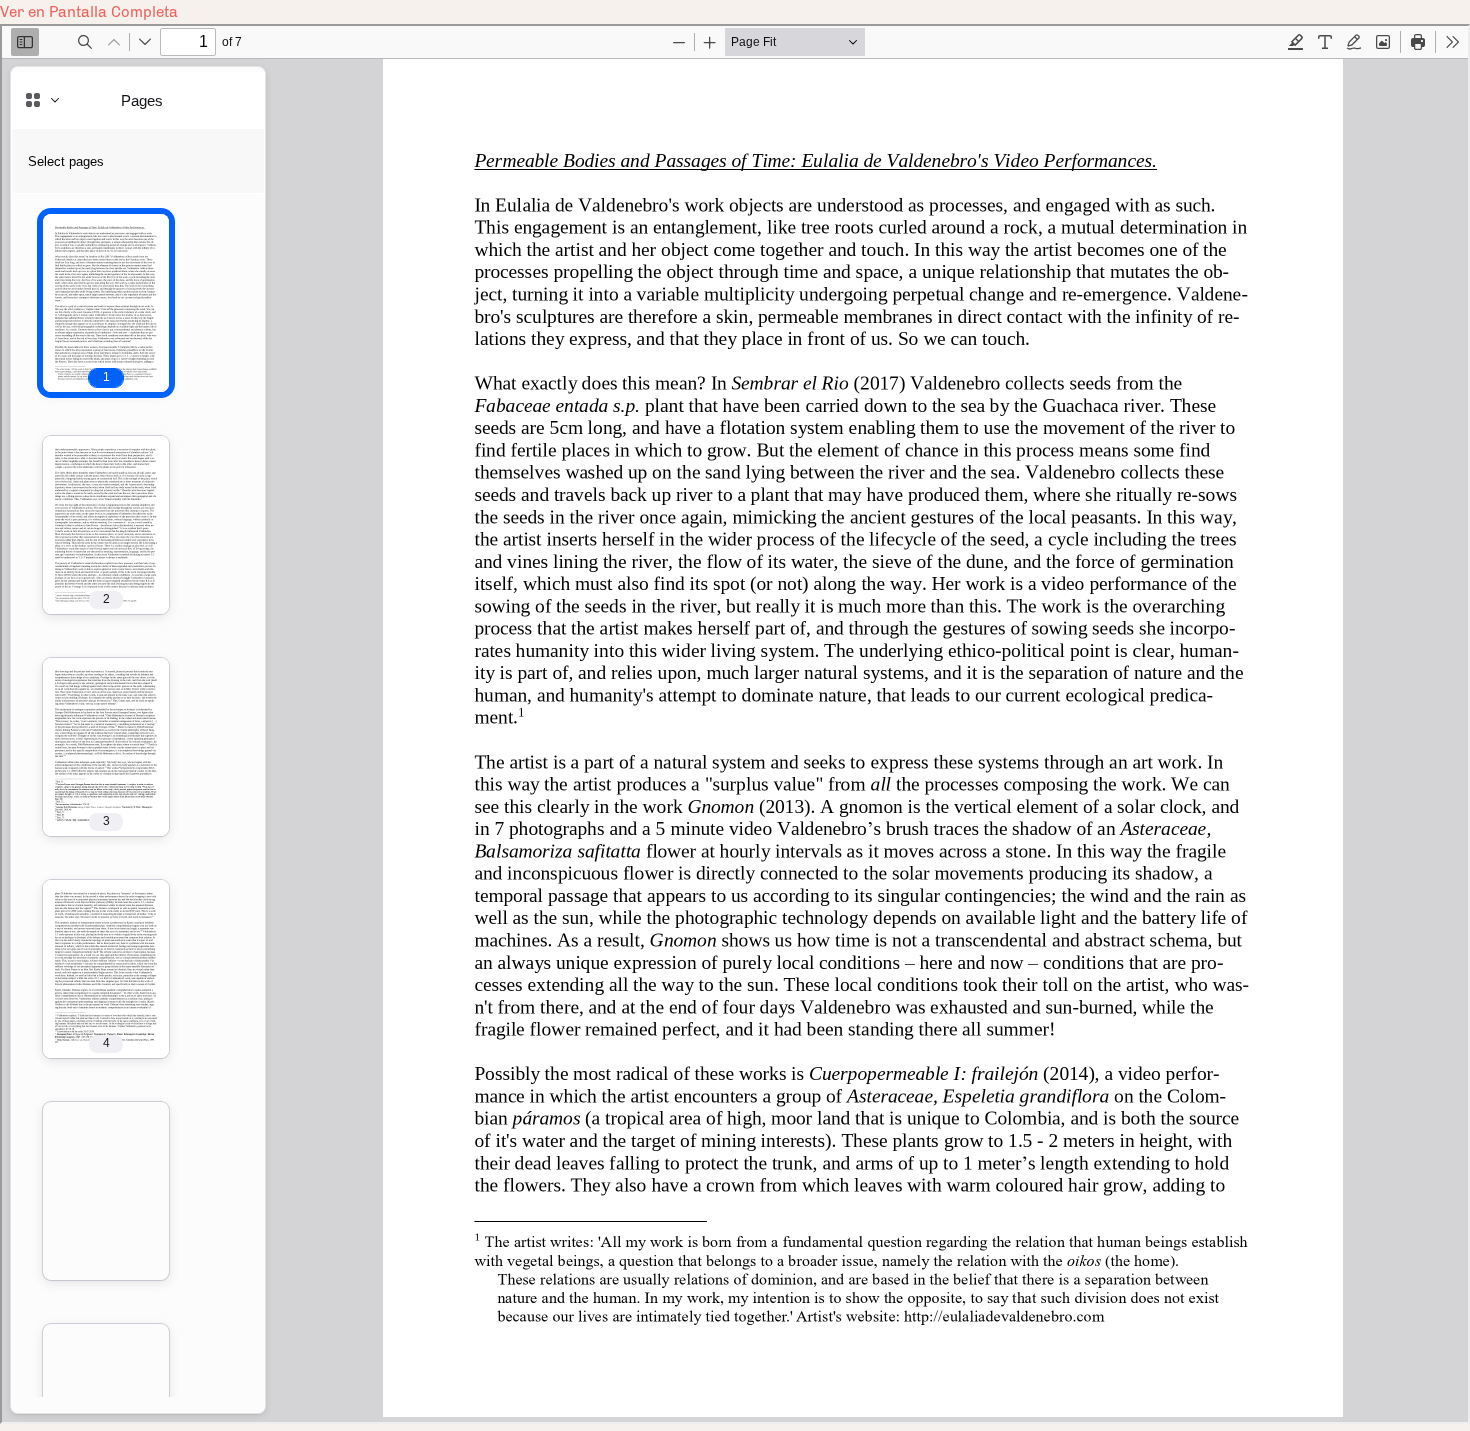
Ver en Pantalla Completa (89, 12)
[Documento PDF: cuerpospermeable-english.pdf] (735, 724)
